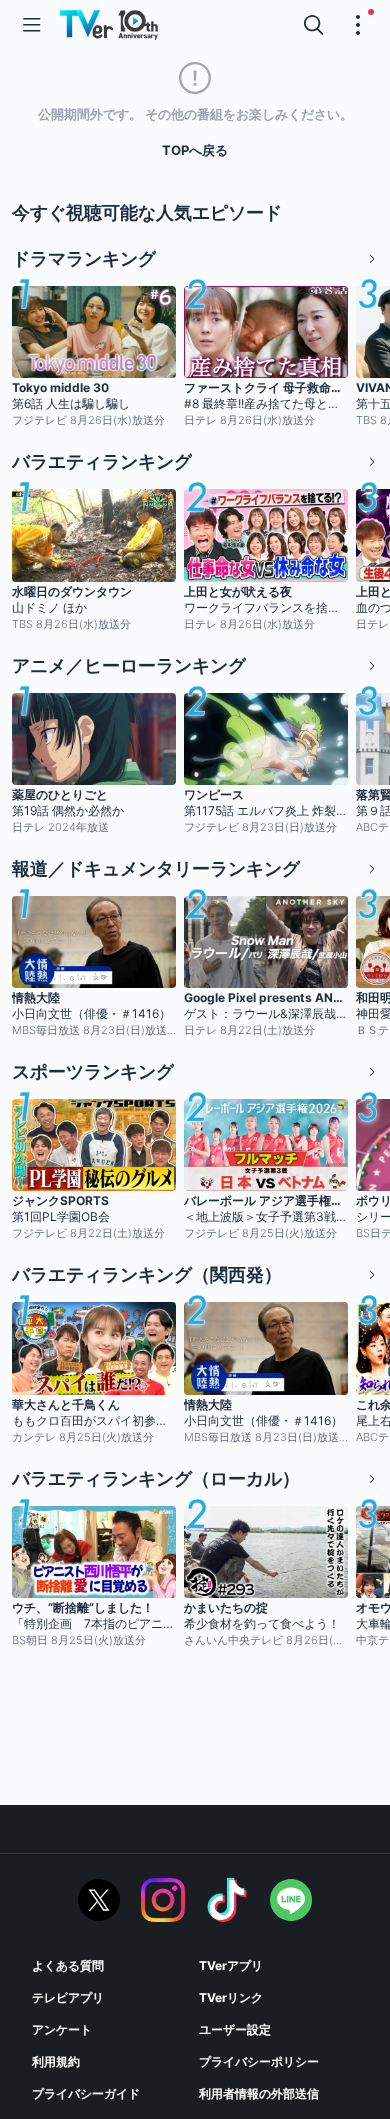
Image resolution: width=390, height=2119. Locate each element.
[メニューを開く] (32, 25)
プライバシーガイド (86, 2093)
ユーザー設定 (235, 2029)
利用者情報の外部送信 (259, 2093)
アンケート (62, 2029)
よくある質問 (68, 1965)
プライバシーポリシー (259, 2061)
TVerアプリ (231, 1965)
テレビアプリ (68, 1997)
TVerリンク (231, 1997)
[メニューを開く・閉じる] (358, 25)
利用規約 (56, 2061)
